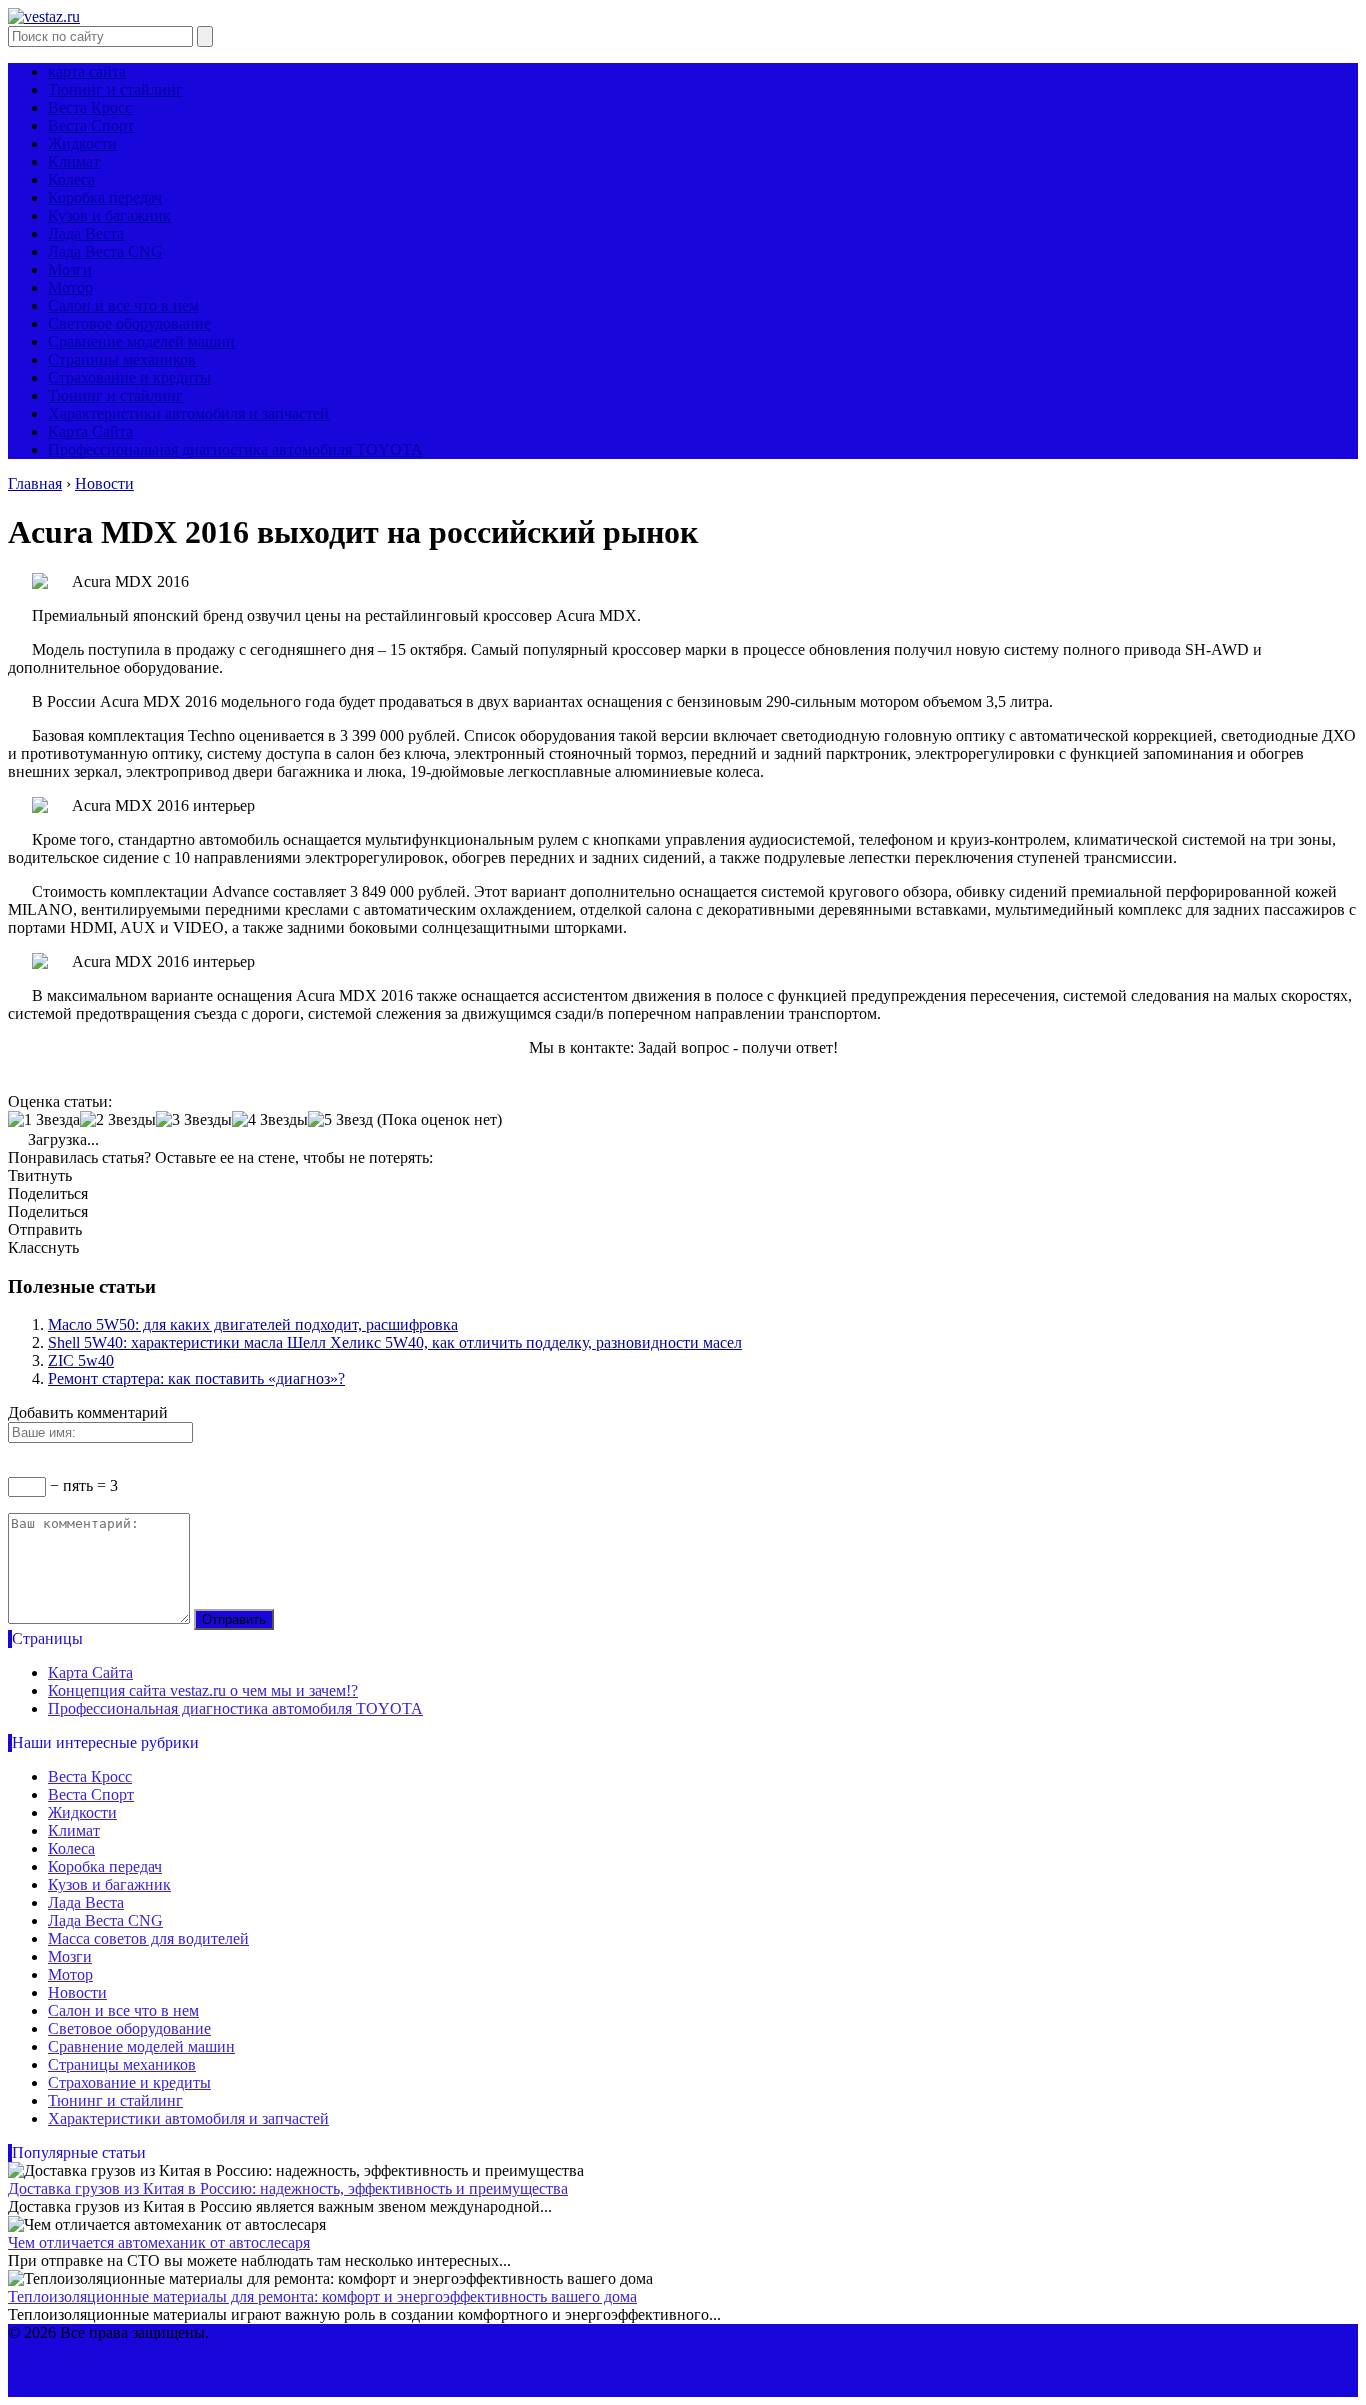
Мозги (70, 269)
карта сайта (87, 71)
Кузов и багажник (109, 215)
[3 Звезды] (194, 1120)
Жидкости (82, 143)
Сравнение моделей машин (141, 341)
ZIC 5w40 (81, 1360)
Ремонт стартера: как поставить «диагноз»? (196, 1378)
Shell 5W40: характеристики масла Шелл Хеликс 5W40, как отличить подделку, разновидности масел (395, 1342)
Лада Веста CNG (105, 251)
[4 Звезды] (270, 1120)
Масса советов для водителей (148, 1938)
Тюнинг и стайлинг (115, 89)
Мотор (70, 287)
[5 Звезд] (340, 1120)
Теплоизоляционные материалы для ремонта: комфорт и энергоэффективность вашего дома (322, 2296)
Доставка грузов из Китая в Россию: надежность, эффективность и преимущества (288, 2188)
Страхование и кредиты (129, 377)
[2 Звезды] (118, 1120)
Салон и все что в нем (123, 305)
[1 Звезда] (44, 1120)
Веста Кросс (90, 107)
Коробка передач (105, 197)
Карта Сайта (90, 431)
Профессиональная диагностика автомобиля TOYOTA (235, 449)
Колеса (71, 179)
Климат (74, 161)
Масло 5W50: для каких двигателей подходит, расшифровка (253, 1324)
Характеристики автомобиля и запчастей (188, 413)
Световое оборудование (129, 323)
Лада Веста (86, 233)
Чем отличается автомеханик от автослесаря (159, 2242)
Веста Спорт (91, 125)
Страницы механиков (122, 359)
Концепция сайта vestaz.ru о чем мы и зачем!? (203, 1690)
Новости (77, 1992)
